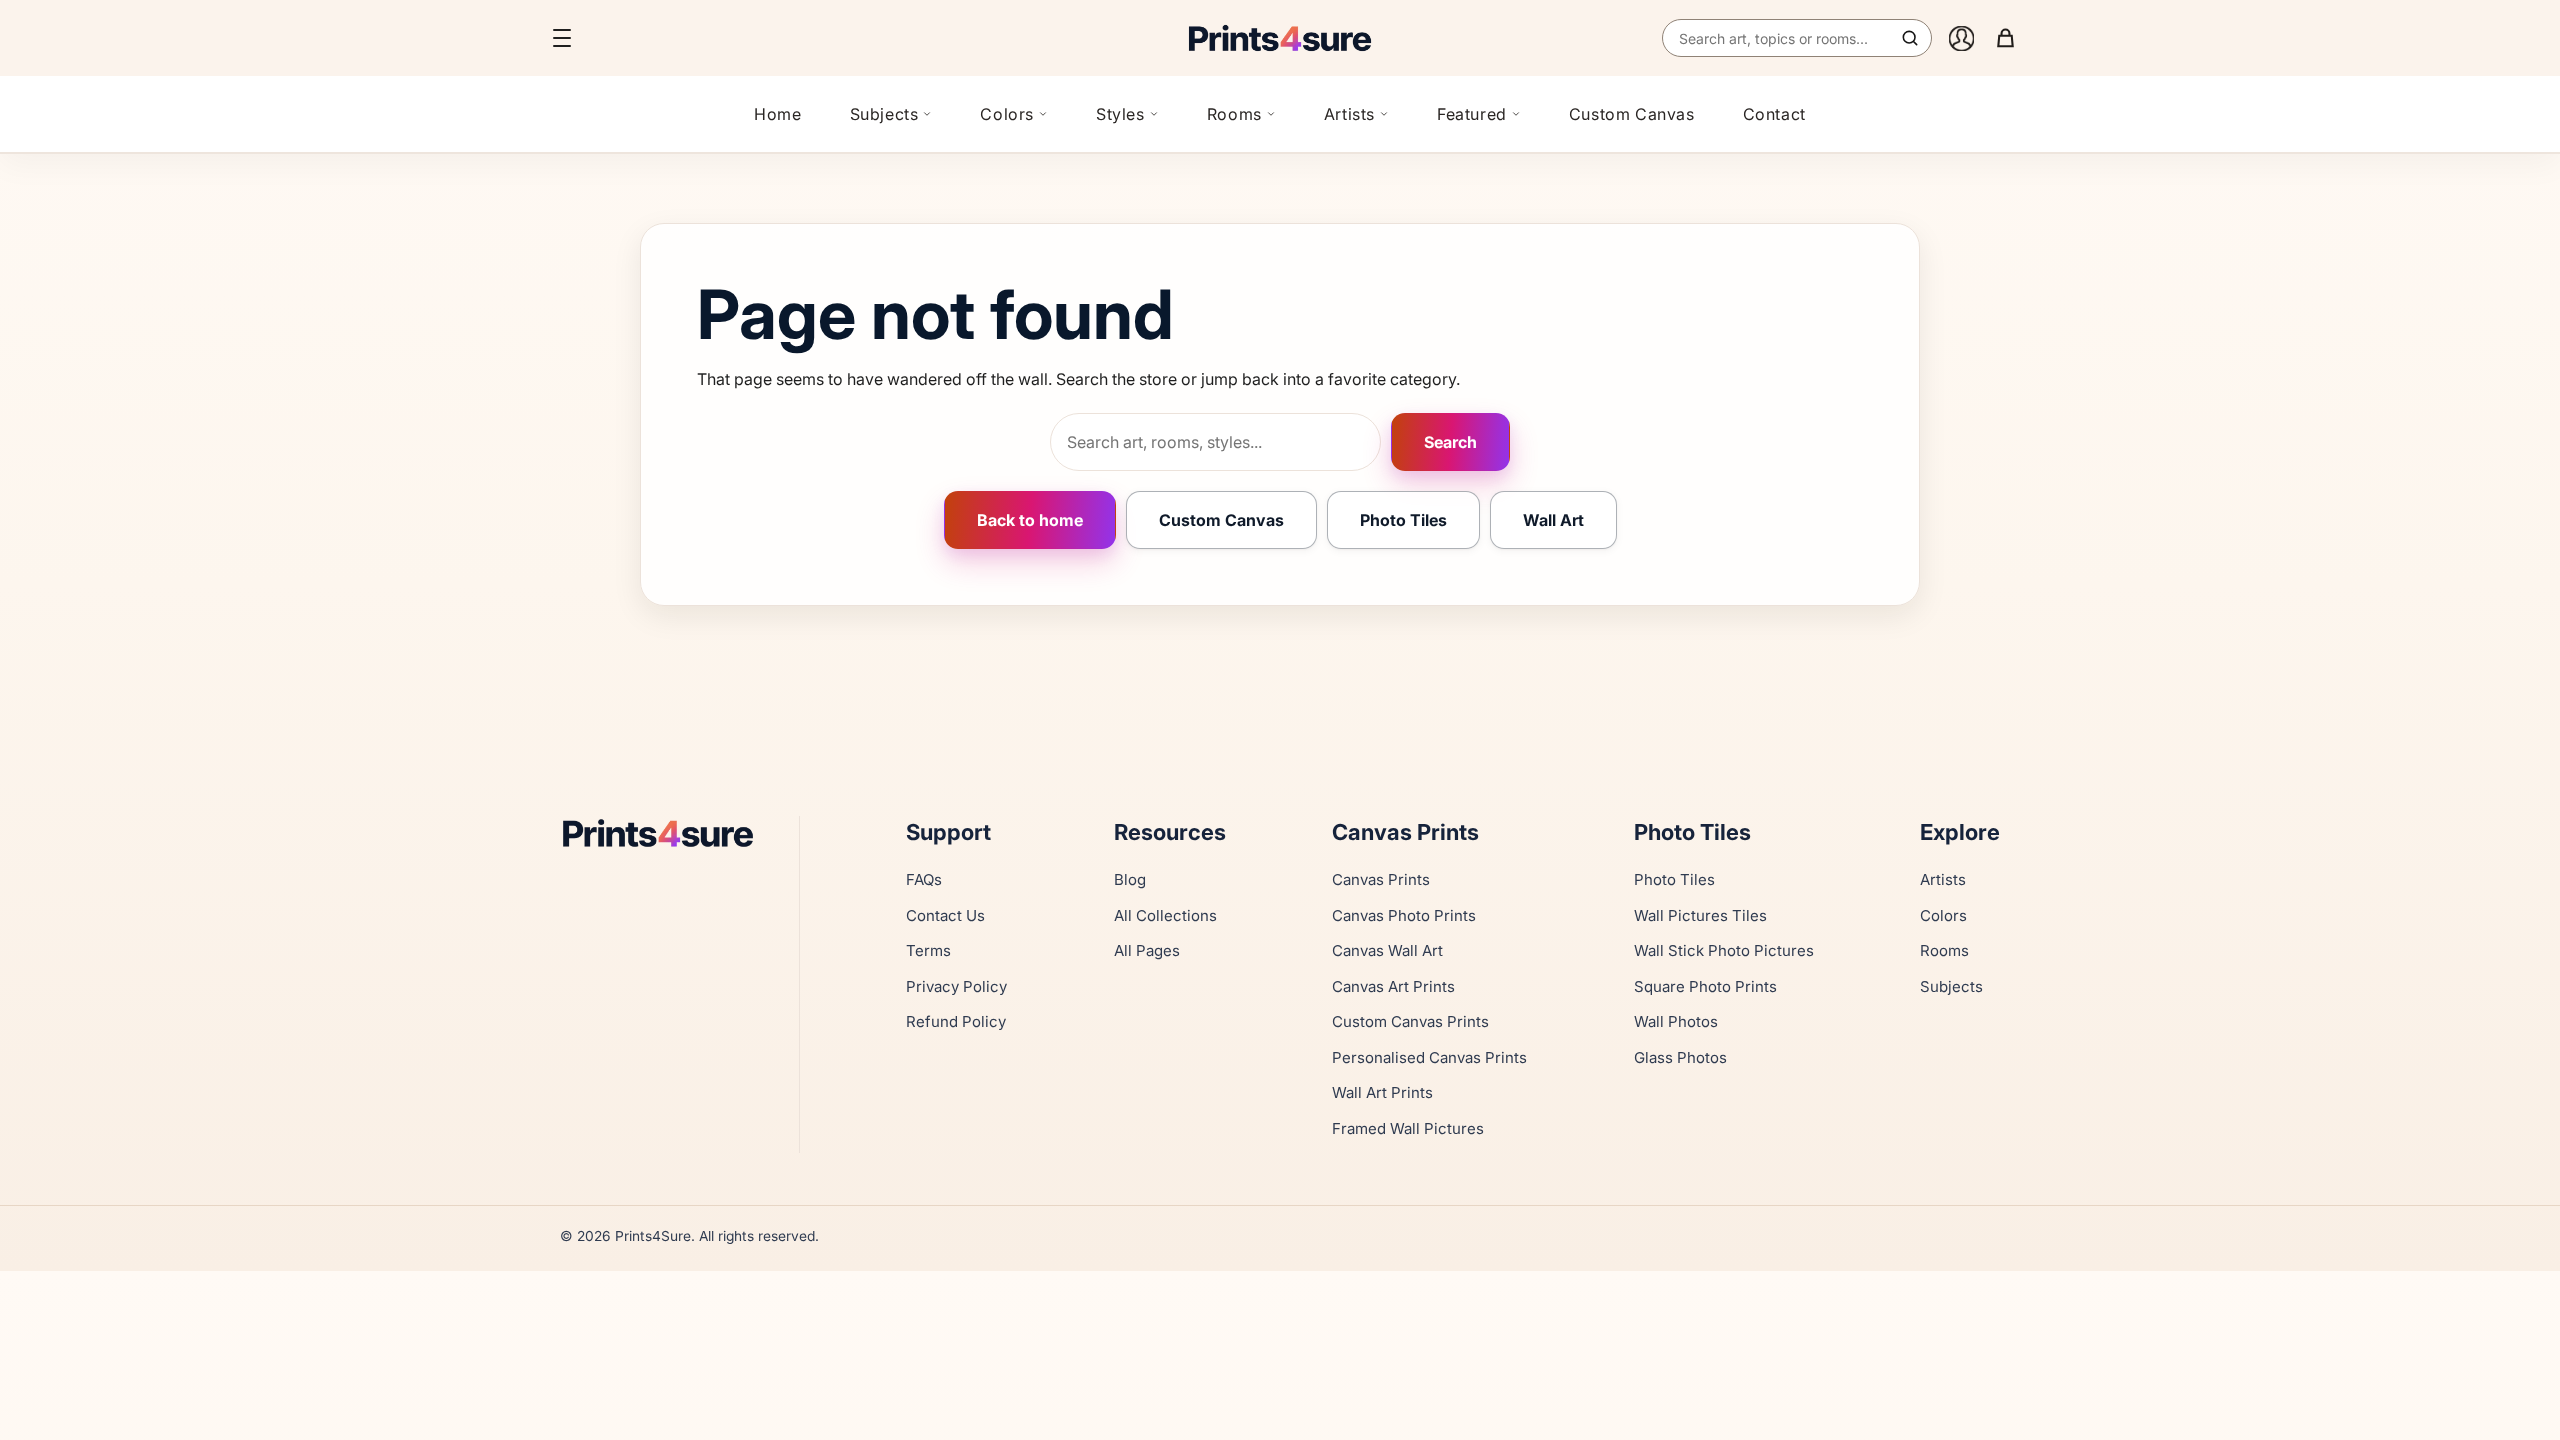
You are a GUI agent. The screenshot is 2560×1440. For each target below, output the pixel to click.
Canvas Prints (1381, 879)
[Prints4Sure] (667, 832)
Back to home (1030, 520)
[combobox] (1797, 38)
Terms (928, 950)
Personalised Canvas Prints (1429, 1057)
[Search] (1910, 38)
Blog (1130, 879)
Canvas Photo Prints (1404, 915)
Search (1450, 442)
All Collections (1165, 915)
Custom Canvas (1632, 114)
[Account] (1961, 38)
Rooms (1234, 114)
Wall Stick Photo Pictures (1724, 950)
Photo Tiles (1403, 520)
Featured (1472, 114)
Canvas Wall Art (1387, 950)
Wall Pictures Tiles (1700, 915)
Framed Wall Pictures (1408, 1128)
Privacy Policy (956, 986)
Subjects (884, 114)
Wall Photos (1676, 1021)
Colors (1007, 114)
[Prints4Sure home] (1280, 38)
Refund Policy (956, 1021)
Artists (1349, 114)
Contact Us (945, 915)
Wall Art (1553, 520)
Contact (1774, 114)
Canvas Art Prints (1393, 986)
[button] (562, 38)
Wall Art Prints (1382, 1092)
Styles (1120, 114)
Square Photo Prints (1705, 986)
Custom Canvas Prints (1410, 1021)
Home (777, 114)
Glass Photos (1680, 1057)
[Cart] (2005, 38)
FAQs (924, 879)
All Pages (1147, 950)
